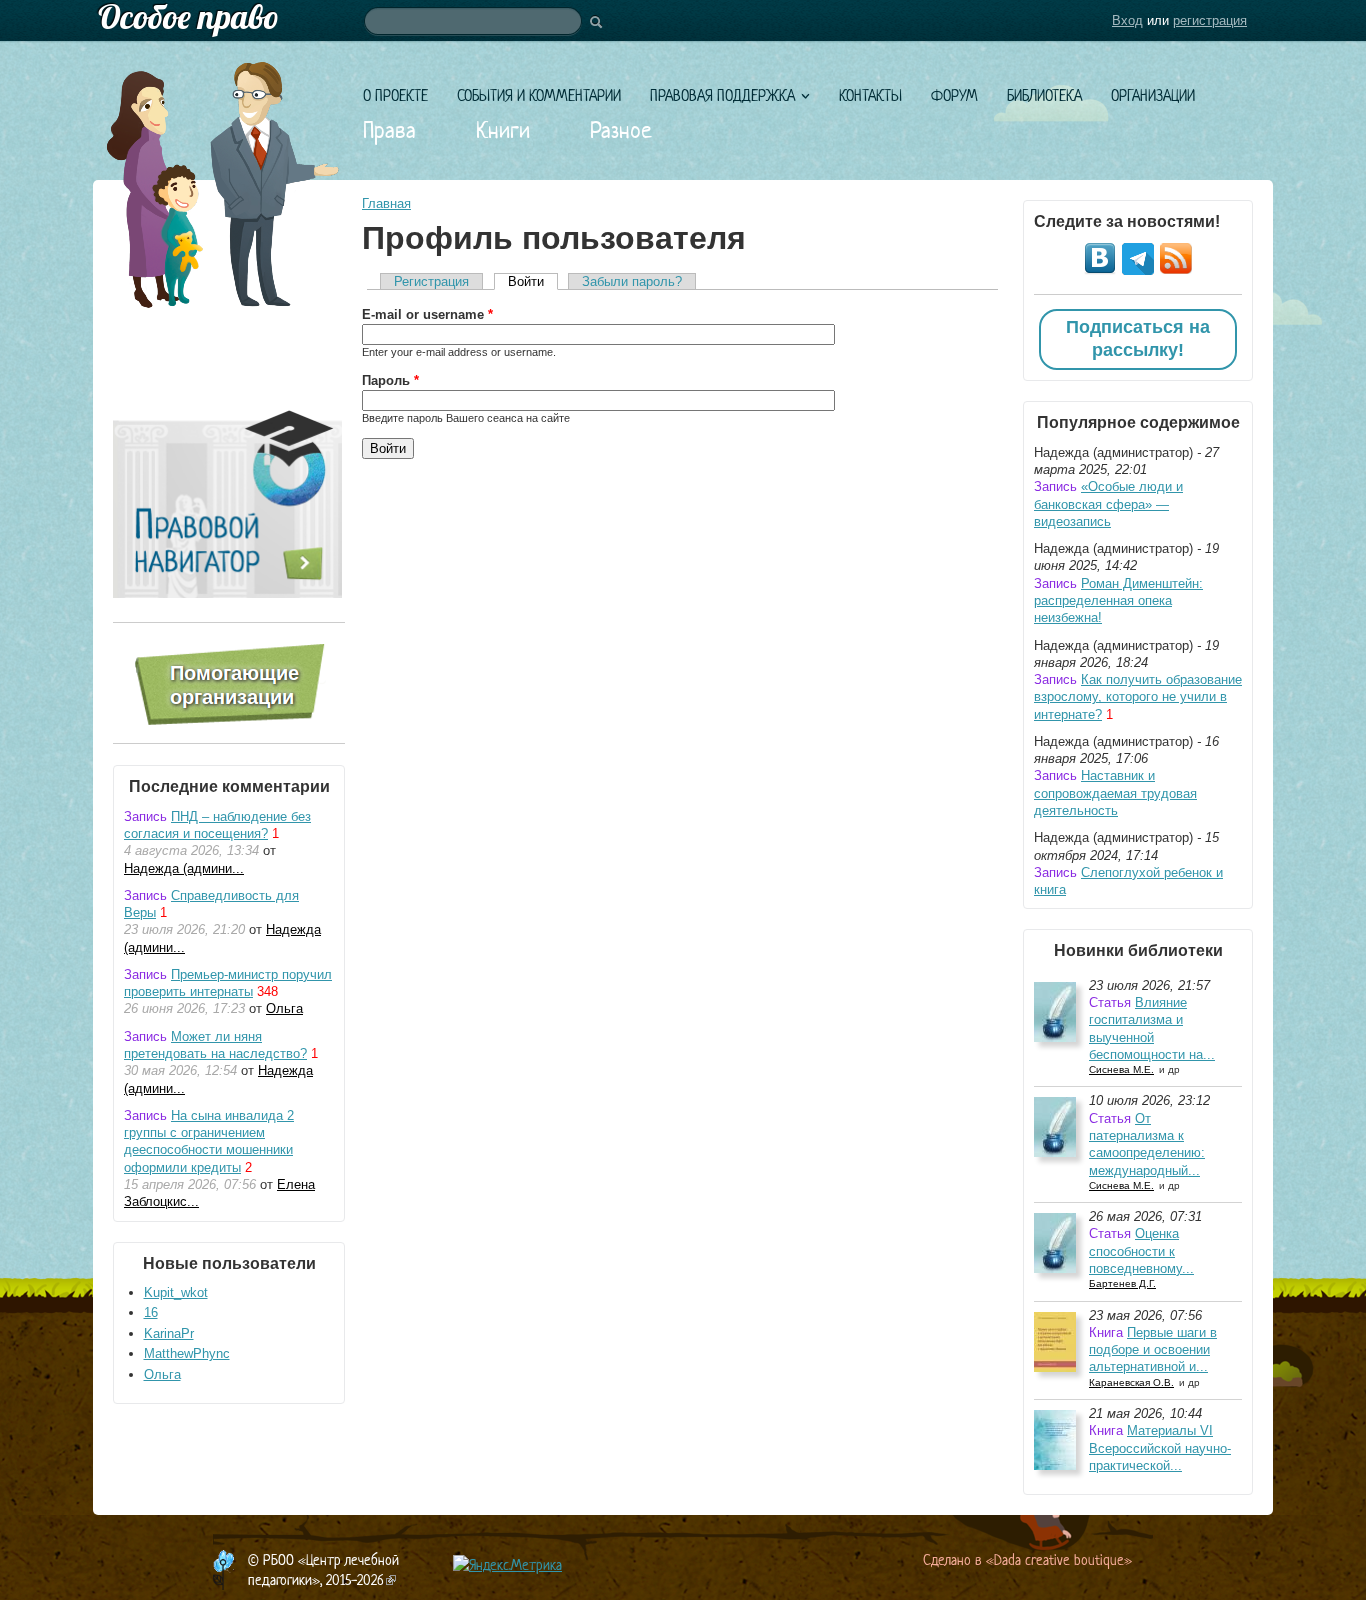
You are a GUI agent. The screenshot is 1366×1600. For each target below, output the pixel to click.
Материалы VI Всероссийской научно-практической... (1160, 1448)
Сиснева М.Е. (1121, 1069)
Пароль (390, 380)
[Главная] (683, 20)
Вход (1127, 20)
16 (151, 1312)
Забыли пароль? (632, 281)
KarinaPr (169, 1333)
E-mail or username (427, 314)
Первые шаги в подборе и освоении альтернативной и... (1153, 1350)
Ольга (284, 1008)
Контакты (870, 95)
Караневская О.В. (1131, 1382)
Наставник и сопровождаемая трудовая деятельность (1115, 793)
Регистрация (431, 281)
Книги (503, 130)
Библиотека (1044, 95)
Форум (954, 95)
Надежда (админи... (184, 868)
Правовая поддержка (722, 95)
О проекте (395, 95)
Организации (1153, 95)
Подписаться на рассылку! (1138, 339)
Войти (533, 281)
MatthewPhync (187, 1353)
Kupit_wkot (176, 1292)
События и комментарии (539, 95)
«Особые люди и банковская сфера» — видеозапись (1108, 504)
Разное (621, 130)
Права (389, 130)
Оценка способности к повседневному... (1141, 1251)
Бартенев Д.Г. (1122, 1283)
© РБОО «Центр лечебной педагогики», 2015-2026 (323, 1569)
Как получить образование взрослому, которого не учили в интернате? (1138, 697)
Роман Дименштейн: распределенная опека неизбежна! (1118, 601)
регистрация (1210, 20)
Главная (386, 203)
